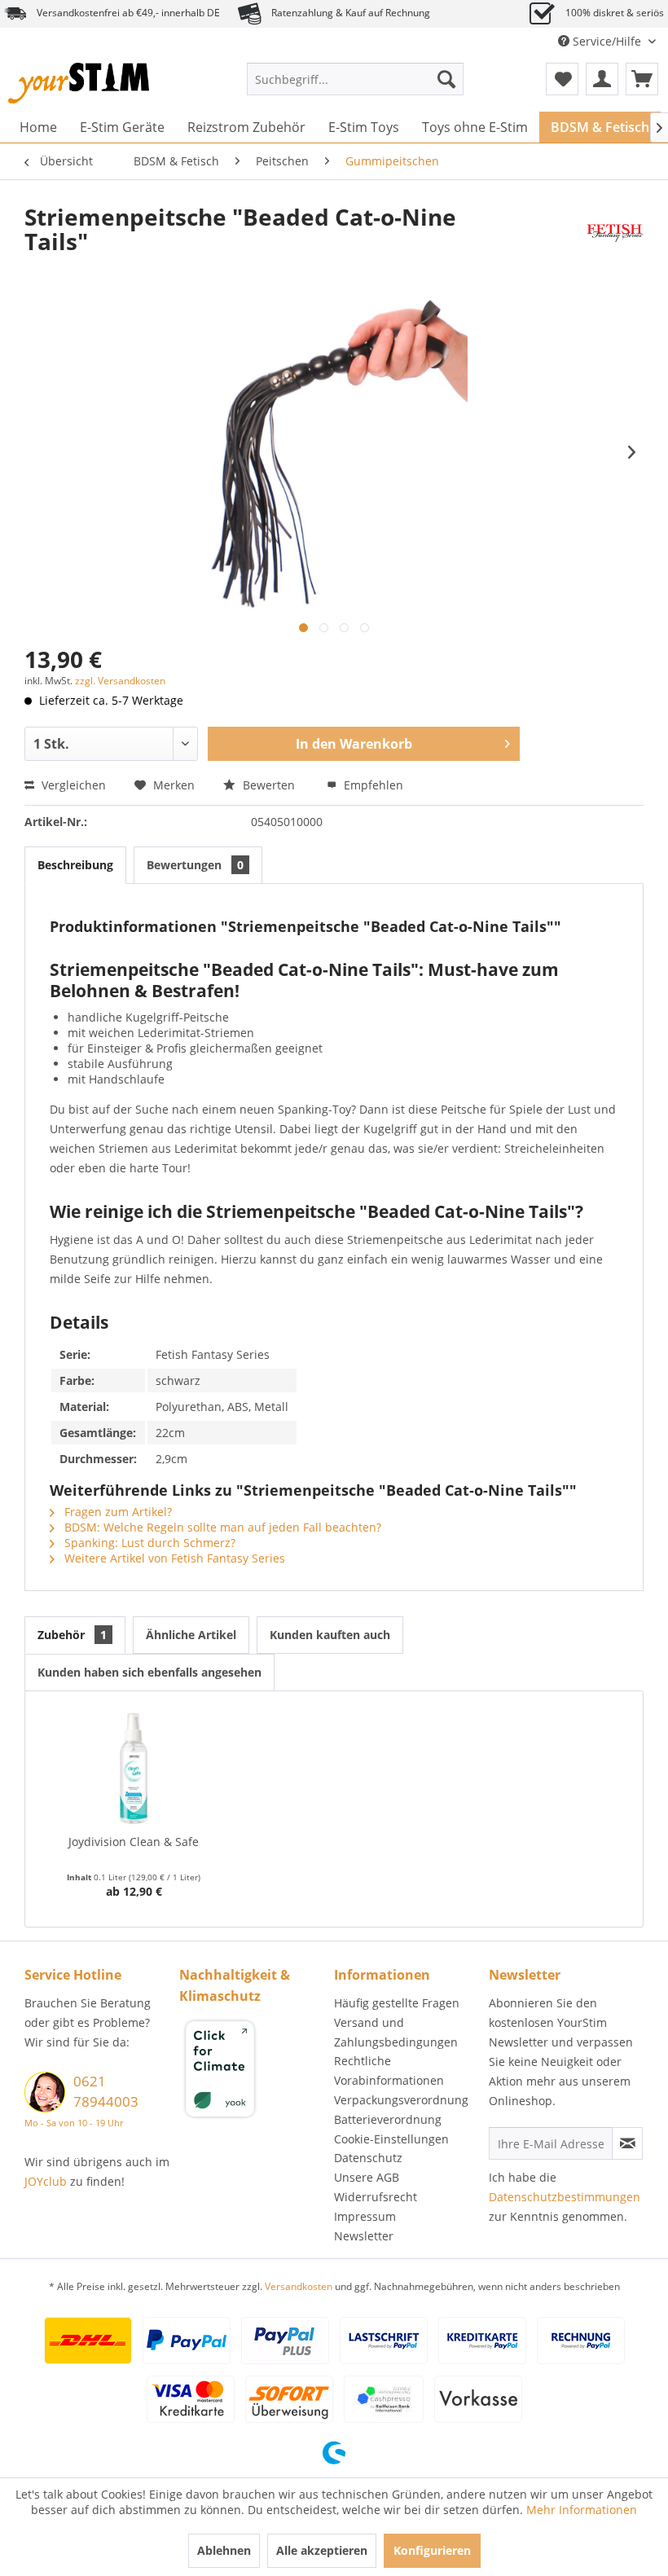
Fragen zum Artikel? (116, 1512)
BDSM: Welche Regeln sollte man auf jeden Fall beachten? (221, 1527)
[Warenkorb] (642, 79)
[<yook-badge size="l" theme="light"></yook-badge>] (253, 2072)
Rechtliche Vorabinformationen (389, 2070)
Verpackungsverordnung (401, 2100)
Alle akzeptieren (322, 2550)
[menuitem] (356, 79)
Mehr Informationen (582, 2510)
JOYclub (46, 2181)
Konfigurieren (432, 2550)
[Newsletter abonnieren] (627, 2143)
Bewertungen (195, 865)
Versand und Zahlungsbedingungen (396, 2032)
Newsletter (364, 2236)
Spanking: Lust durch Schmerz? (148, 1543)
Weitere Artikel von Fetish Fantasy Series (173, 1558)
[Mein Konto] (602, 79)
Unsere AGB (367, 2177)
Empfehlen (372, 785)
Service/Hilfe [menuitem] (607, 41)
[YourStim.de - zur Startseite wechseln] (79, 83)
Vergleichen (72, 785)
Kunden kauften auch (330, 1635)
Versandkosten (299, 2286)
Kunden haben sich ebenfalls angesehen (149, 1672)
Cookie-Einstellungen (391, 2139)
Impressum (365, 2216)
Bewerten (269, 785)
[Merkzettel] (562, 79)
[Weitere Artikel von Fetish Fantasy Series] (615, 233)
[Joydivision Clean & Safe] (134, 1769)
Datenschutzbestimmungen (565, 2197)
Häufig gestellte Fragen (397, 2003)
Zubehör (72, 1635)
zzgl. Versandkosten (120, 681)
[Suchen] (446, 79)
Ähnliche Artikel (191, 1635)
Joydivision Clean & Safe (134, 1842)
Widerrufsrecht (376, 2197)
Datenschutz (368, 2158)
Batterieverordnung (388, 2119)
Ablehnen (224, 2550)
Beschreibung (75, 865)
